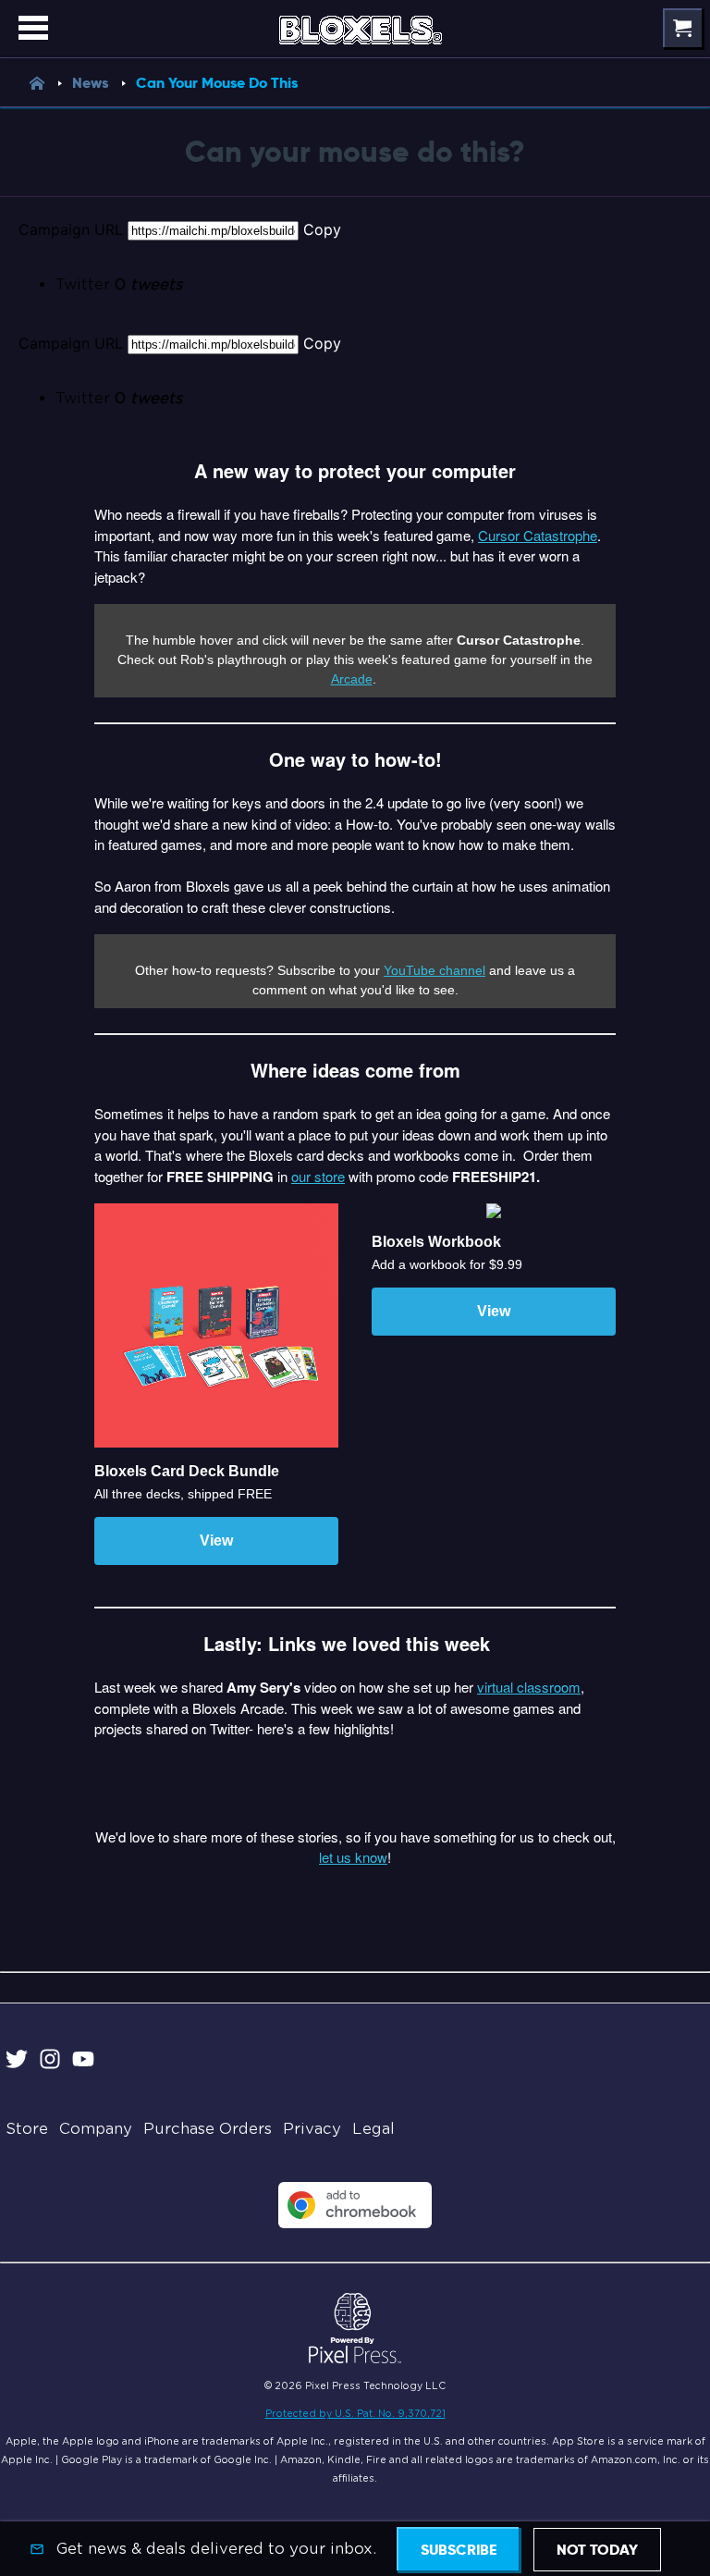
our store (318, 1176)
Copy (322, 229)
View (216, 1541)
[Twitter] (17, 2062)
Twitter (119, 284)
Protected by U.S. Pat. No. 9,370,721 (355, 2413)
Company (96, 2129)
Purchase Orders (208, 2129)
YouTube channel (435, 970)
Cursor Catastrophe (538, 535)
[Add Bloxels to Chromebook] (355, 2223)
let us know (353, 1857)
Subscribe (459, 2550)
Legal (373, 2129)
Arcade (352, 679)
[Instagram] (50, 2062)
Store (27, 2129)
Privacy (312, 2129)
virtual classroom (529, 1687)
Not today (597, 2550)
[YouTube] (83, 2062)
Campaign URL (71, 229)
